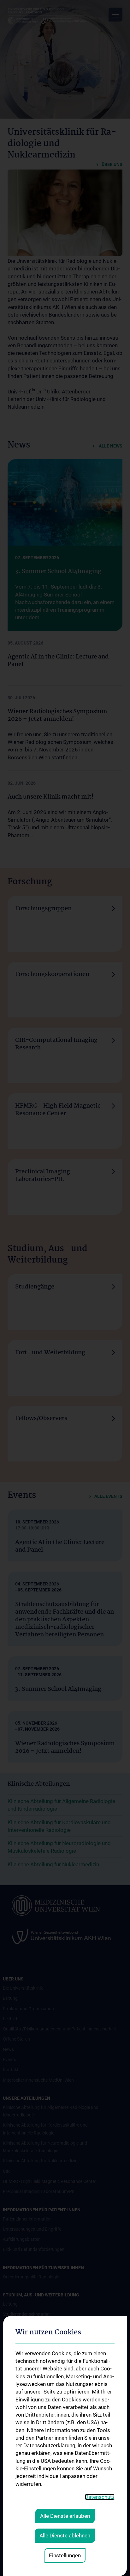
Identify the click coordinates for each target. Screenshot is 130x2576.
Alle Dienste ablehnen (65, 2536)
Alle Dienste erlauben (65, 2516)
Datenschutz (100, 2497)
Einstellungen (65, 2555)
